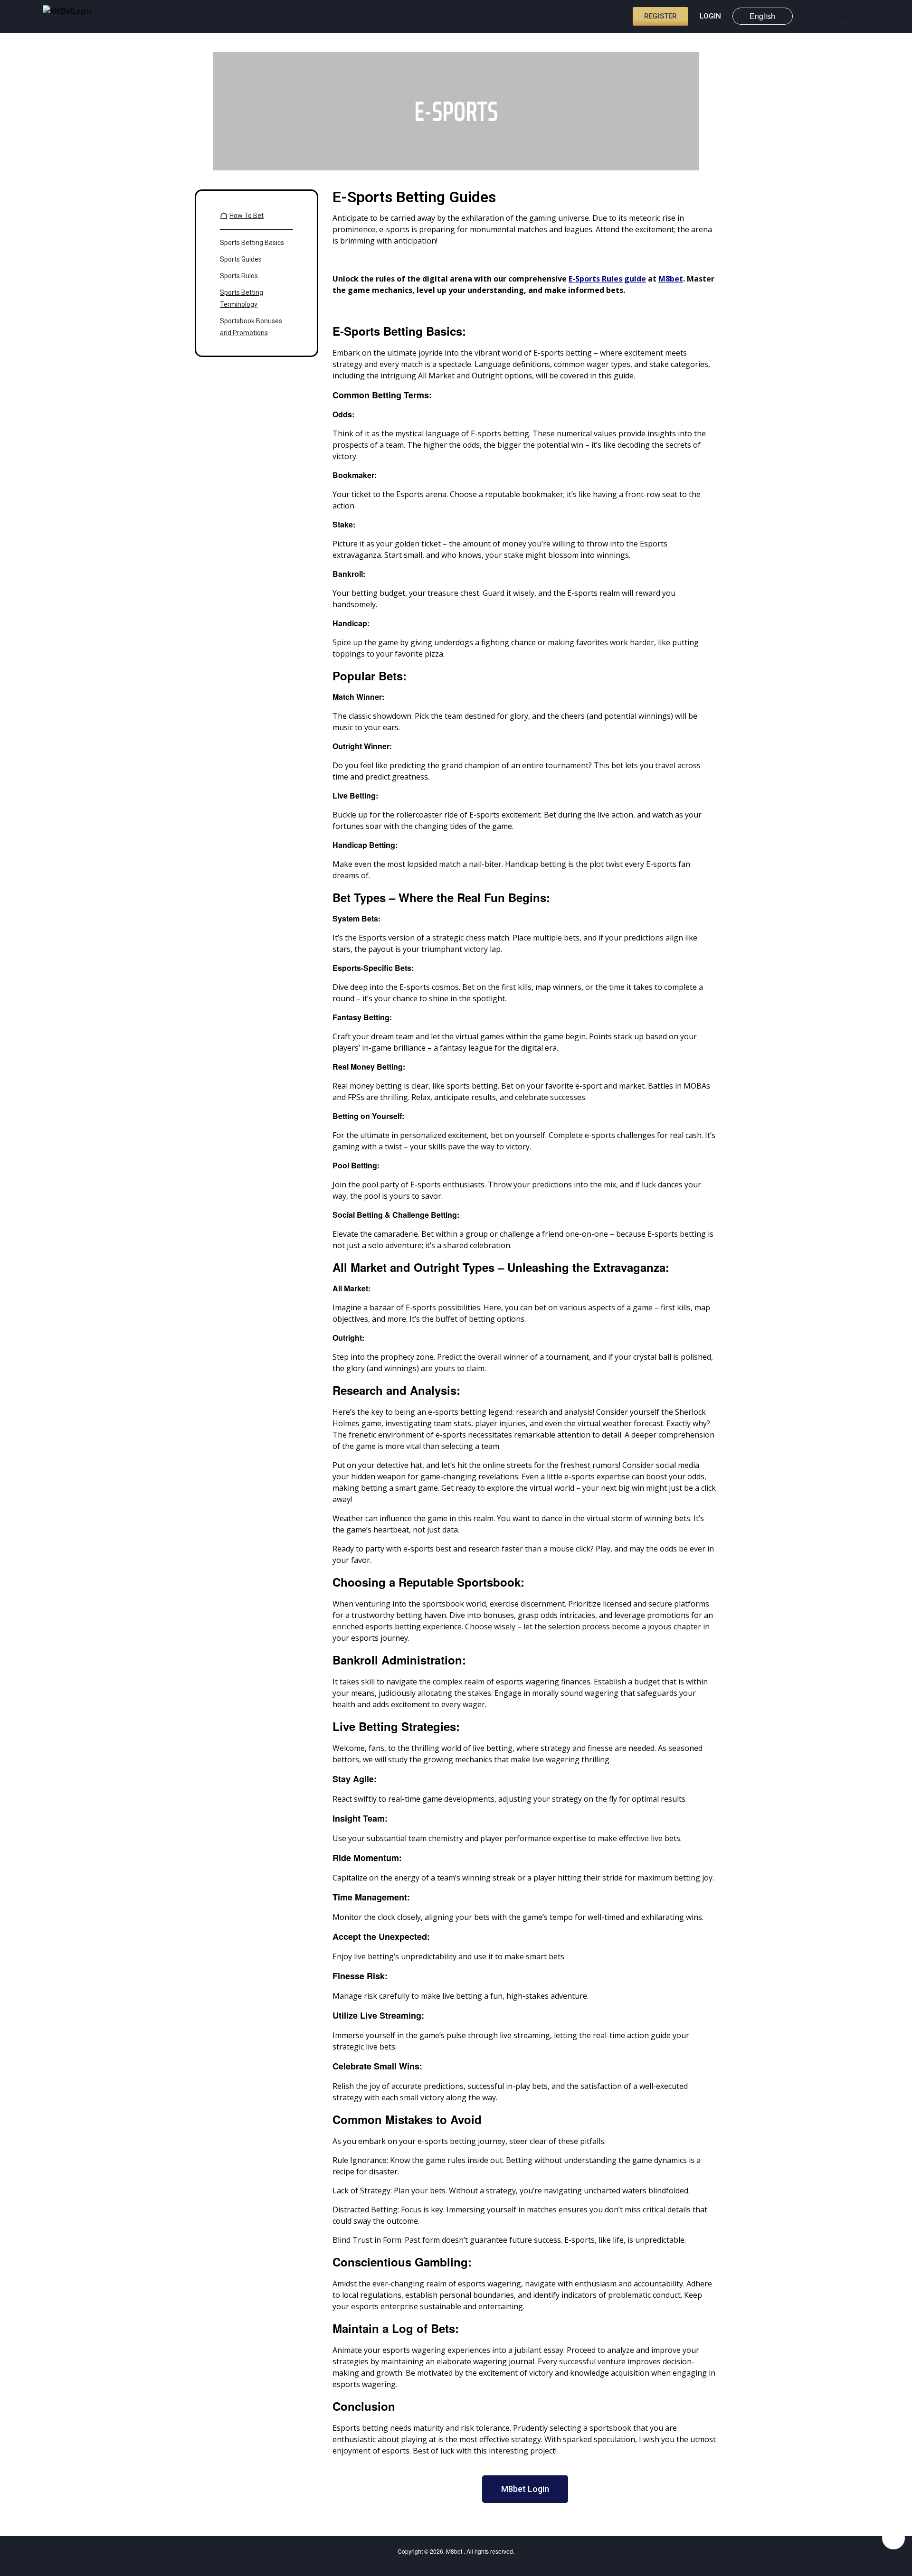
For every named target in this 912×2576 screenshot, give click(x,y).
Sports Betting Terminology (242, 298)
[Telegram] (893, 2538)
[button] (844, 15)
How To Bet (247, 216)
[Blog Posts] (827, 15)
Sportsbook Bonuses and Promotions (251, 327)
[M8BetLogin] (71, 17)
